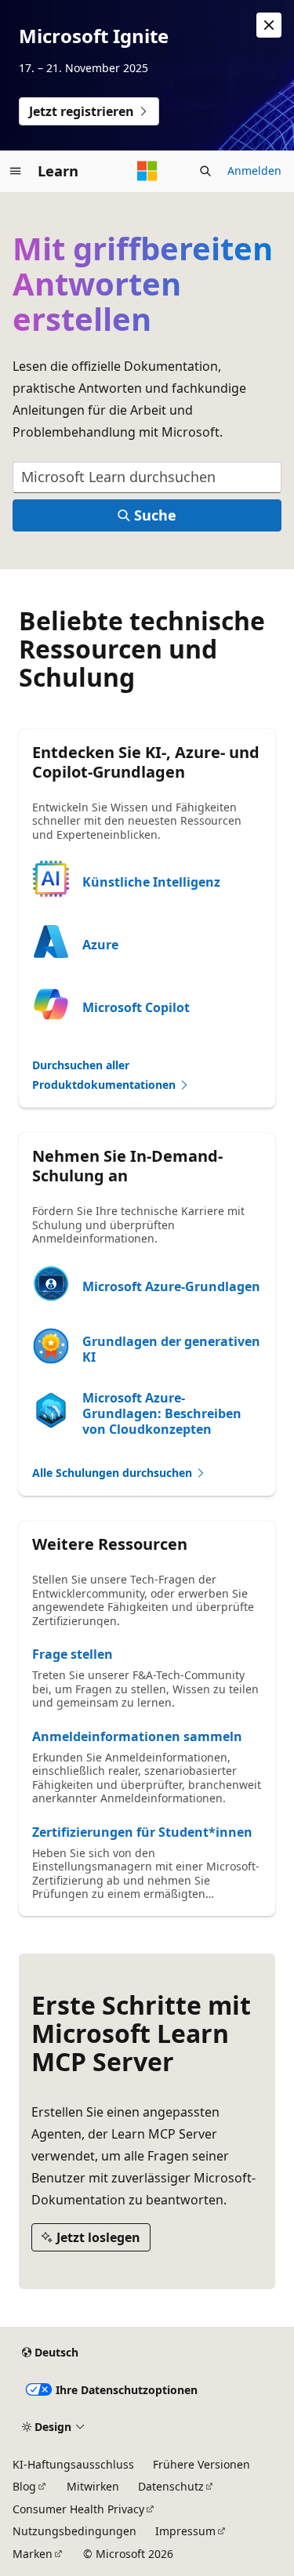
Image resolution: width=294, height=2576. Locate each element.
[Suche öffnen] (205, 171)
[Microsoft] (147, 171)
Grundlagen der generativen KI (171, 1349)
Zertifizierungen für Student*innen (142, 1832)
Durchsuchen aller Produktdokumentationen (105, 1075)
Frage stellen (73, 1654)
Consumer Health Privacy (78, 2509)
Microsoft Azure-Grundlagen (171, 1286)
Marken (33, 2554)
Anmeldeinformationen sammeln (137, 1736)
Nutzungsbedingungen (74, 2531)
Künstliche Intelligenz (151, 882)
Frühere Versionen (201, 2464)
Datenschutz (171, 2486)
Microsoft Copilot (136, 1007)
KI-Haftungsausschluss (73, 2464)
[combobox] (147, 478)
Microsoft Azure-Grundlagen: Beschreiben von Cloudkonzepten (162, 1413)
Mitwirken (93, 2486)
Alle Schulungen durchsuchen (114, 1473)
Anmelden (254, 171)
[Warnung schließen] (269, 25)
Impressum (185, 2531)
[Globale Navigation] (16, 171)
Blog (24, 2486)
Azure (100, 945)
